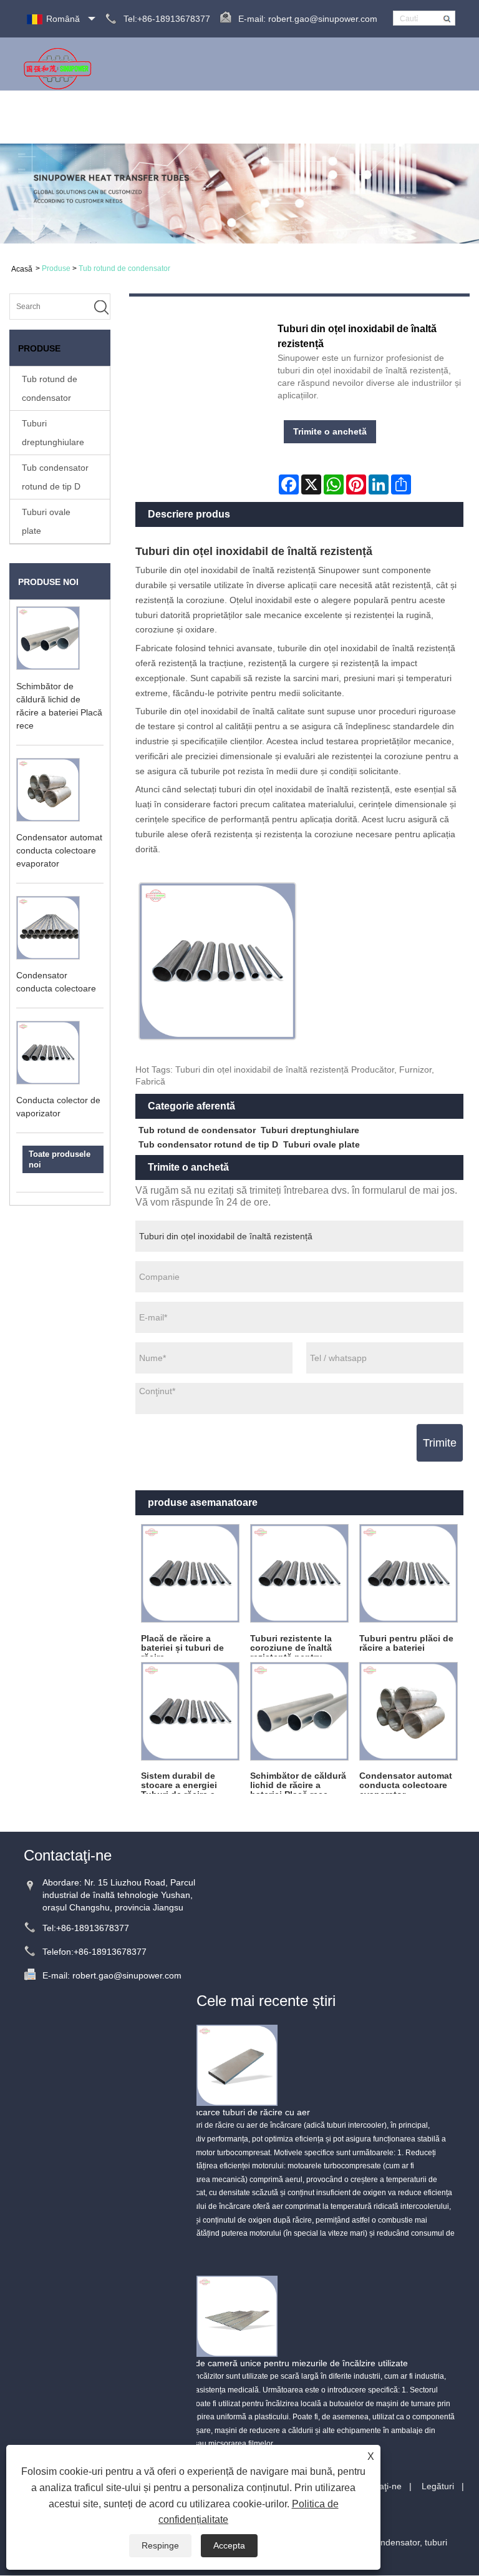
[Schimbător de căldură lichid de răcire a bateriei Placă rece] (299, 1711)
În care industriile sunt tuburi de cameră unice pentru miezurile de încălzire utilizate (244, 2363)
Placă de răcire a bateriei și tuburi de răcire (182, 1645)
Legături (438, 2486)
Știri (247, 117)
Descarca (283, 117)
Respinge (160, 2545)
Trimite (440, 1443)
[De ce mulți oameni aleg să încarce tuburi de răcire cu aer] (237, 2065)
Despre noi (164, 117)
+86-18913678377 (93, 1928)
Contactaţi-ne (423, 117)
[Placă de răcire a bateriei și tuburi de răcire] (190, 1574)
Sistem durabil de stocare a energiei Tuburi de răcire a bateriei (179, 1782)
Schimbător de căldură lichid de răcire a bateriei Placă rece (298, 1782)
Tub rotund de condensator (124, 268)
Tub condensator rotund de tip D (55, 477)
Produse (213, 117)
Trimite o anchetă (349, 117)
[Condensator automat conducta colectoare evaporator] (409, 1711)
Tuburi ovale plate (46, 521)
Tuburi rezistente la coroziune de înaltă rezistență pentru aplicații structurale (291, 1645)
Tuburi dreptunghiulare (53, 433)
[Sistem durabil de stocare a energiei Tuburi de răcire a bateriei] (190, 1711)
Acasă (119, 117)
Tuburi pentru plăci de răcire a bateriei (406, 1643)
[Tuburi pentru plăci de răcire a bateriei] (409, 1574)
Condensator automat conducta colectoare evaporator (59, 850)
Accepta (229, 2545)
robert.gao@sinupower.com (323, 19)
